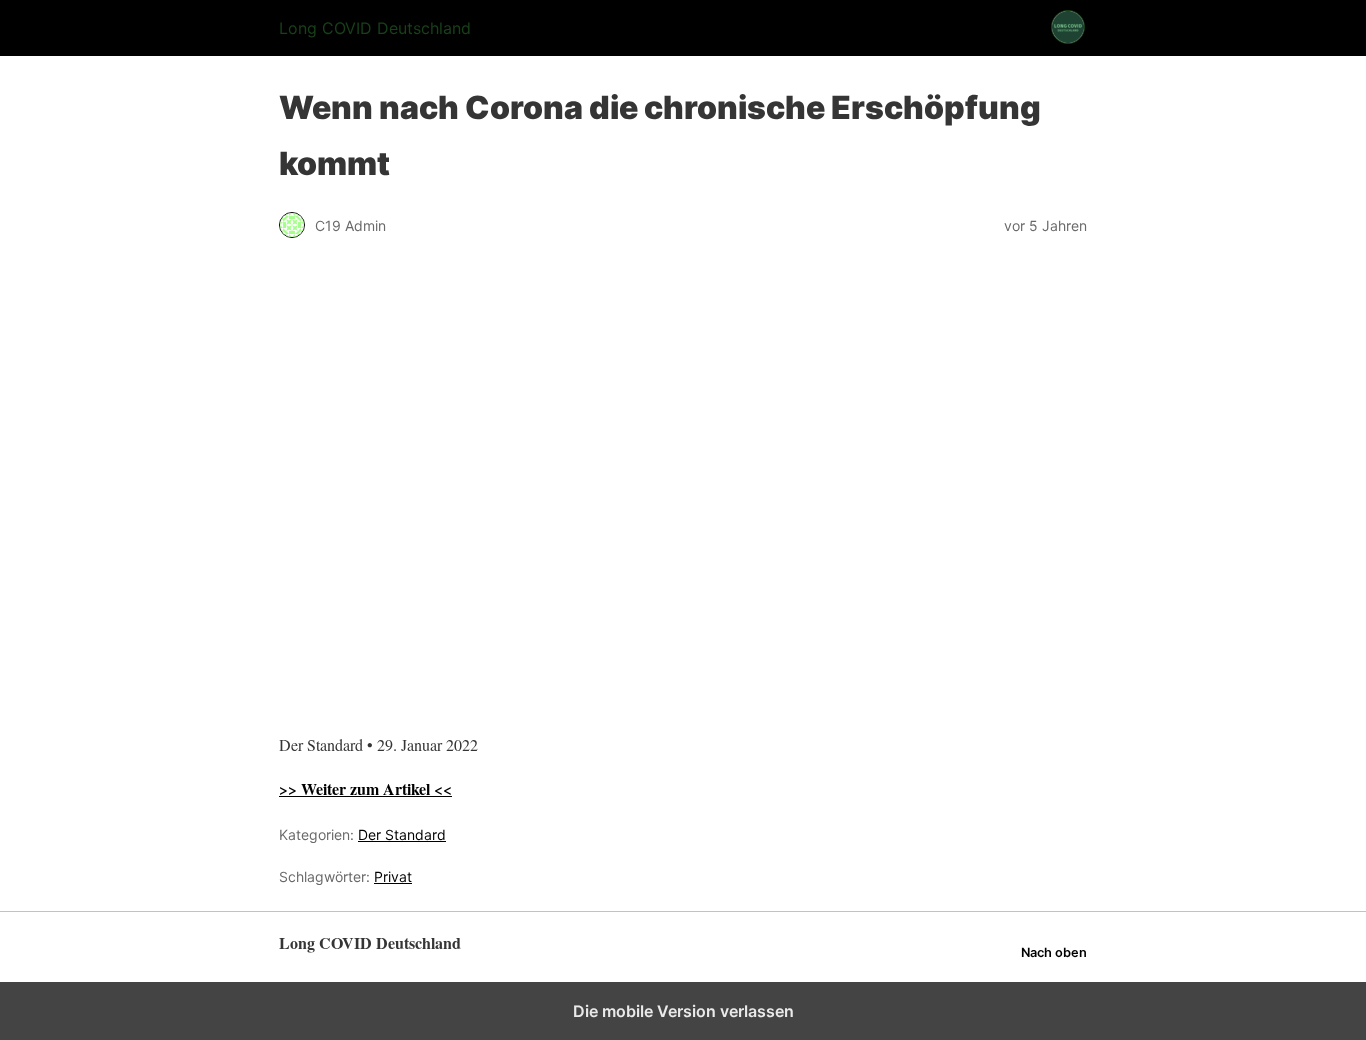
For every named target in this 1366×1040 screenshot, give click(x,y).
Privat (393, 876)
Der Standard (402, 834)
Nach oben (1054, 952)
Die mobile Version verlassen (683, 1011)
